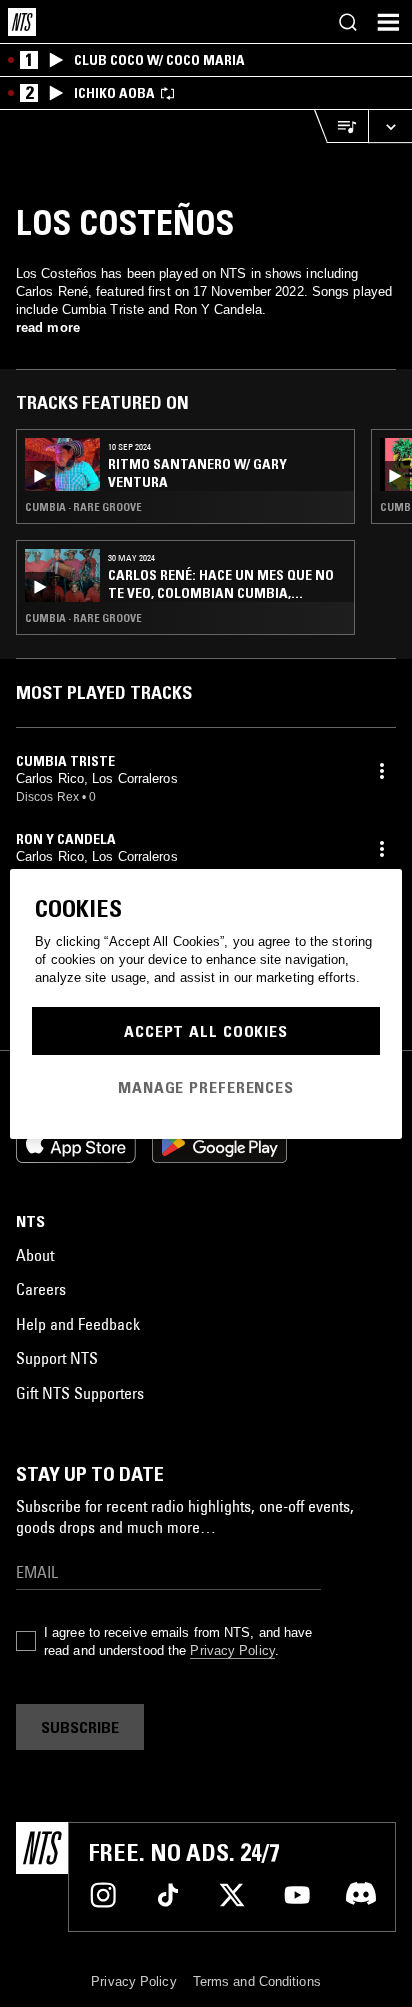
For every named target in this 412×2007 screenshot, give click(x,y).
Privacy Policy (232, 1650)
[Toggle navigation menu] (388, 22)
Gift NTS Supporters (80, 1393)
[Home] (22, 22)
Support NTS (57, 1358)
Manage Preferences (206, 1087)
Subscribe (80, 1727)
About (35, 1255)
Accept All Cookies (206, 1031)
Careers (41, 1289)
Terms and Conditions (257, 1981)
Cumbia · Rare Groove (83, 507)
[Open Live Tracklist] (341, 126)
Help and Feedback (78, 1324)
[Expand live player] (390, 126)
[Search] (348, 22)
